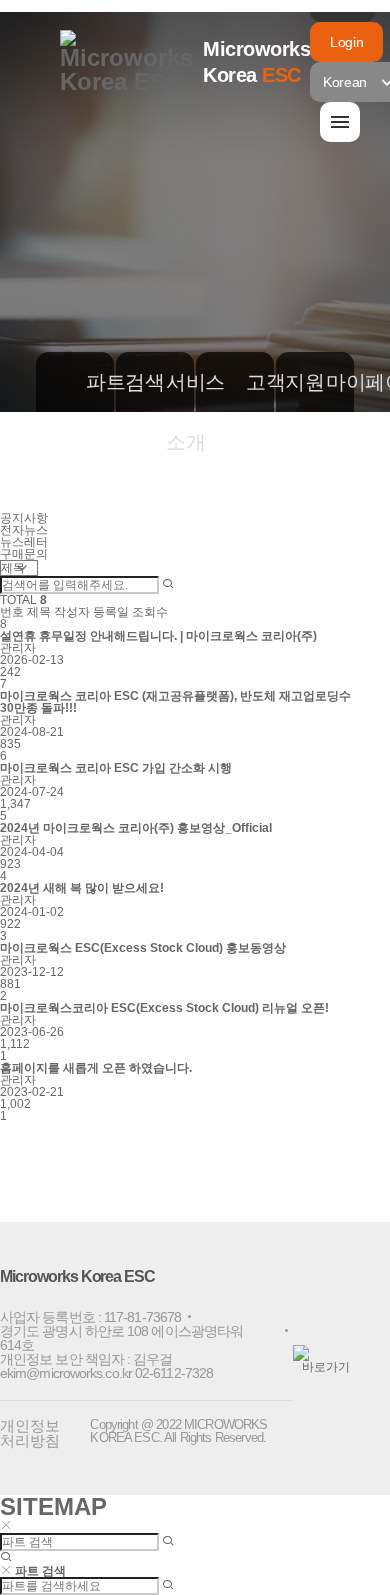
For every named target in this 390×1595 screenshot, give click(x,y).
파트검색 (111, 382)
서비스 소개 (191, 412)
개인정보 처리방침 (30, 1433)
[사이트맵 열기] (340, 122)
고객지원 (271, 382)
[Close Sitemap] (6, 1526)
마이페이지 (351, 382)
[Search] (168, 585)
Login (346, 42)
